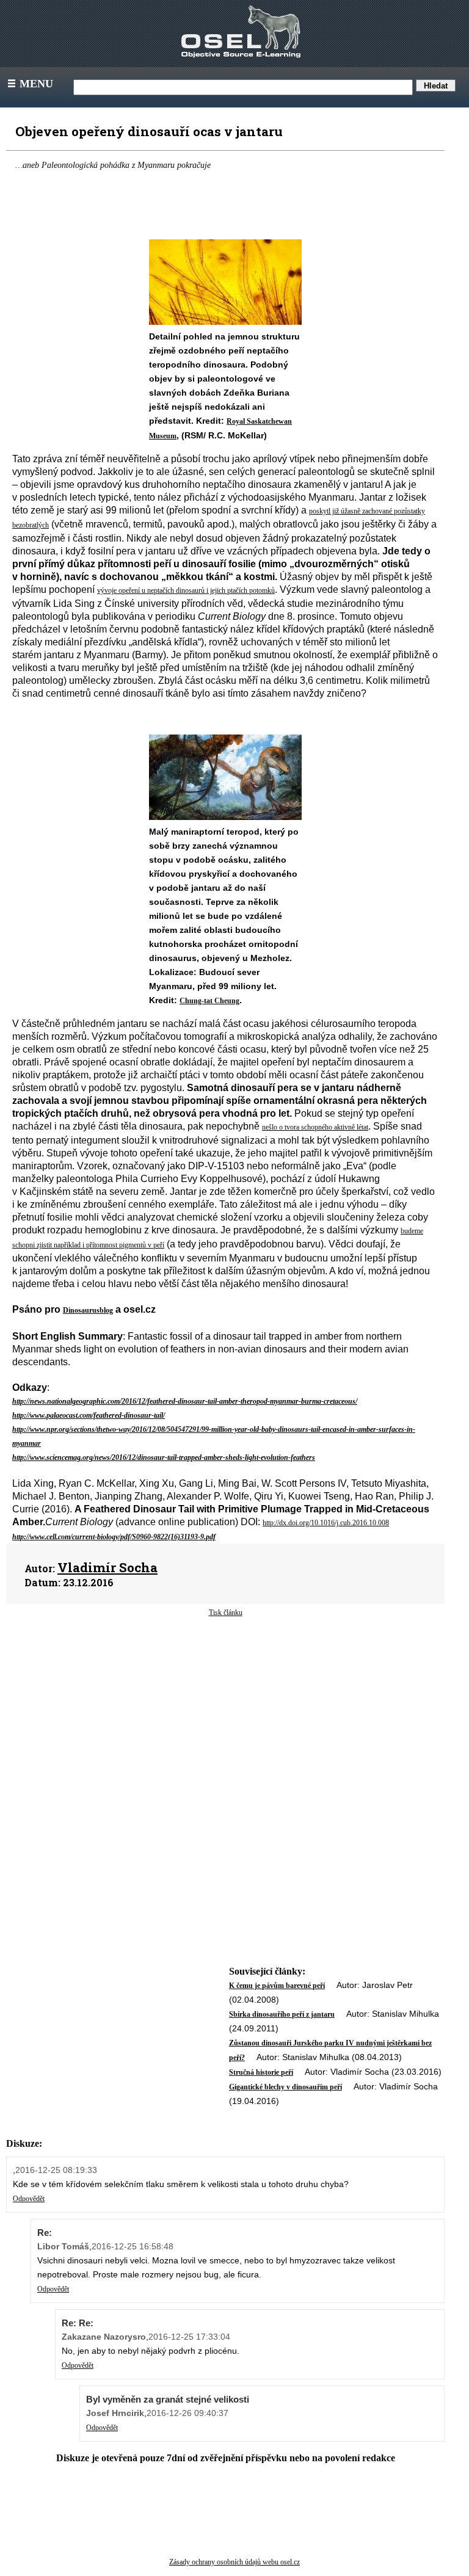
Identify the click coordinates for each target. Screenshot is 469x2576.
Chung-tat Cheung (209, 1001)
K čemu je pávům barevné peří (277, 1986)
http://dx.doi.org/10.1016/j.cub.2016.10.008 (326, 1523)
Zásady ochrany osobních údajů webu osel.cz (234, 2562)
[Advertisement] (225, 1716)
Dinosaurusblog (88, 1310)
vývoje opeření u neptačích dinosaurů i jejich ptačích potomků (186, 590)
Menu (29, 84)
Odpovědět (29, 2199)
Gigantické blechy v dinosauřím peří (285, 2087)
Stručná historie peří (261, 2072)
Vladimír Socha (107, 1567)
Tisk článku (226, 1613)
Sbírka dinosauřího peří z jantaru (282, 2014)
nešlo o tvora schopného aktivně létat (315, 1127)
